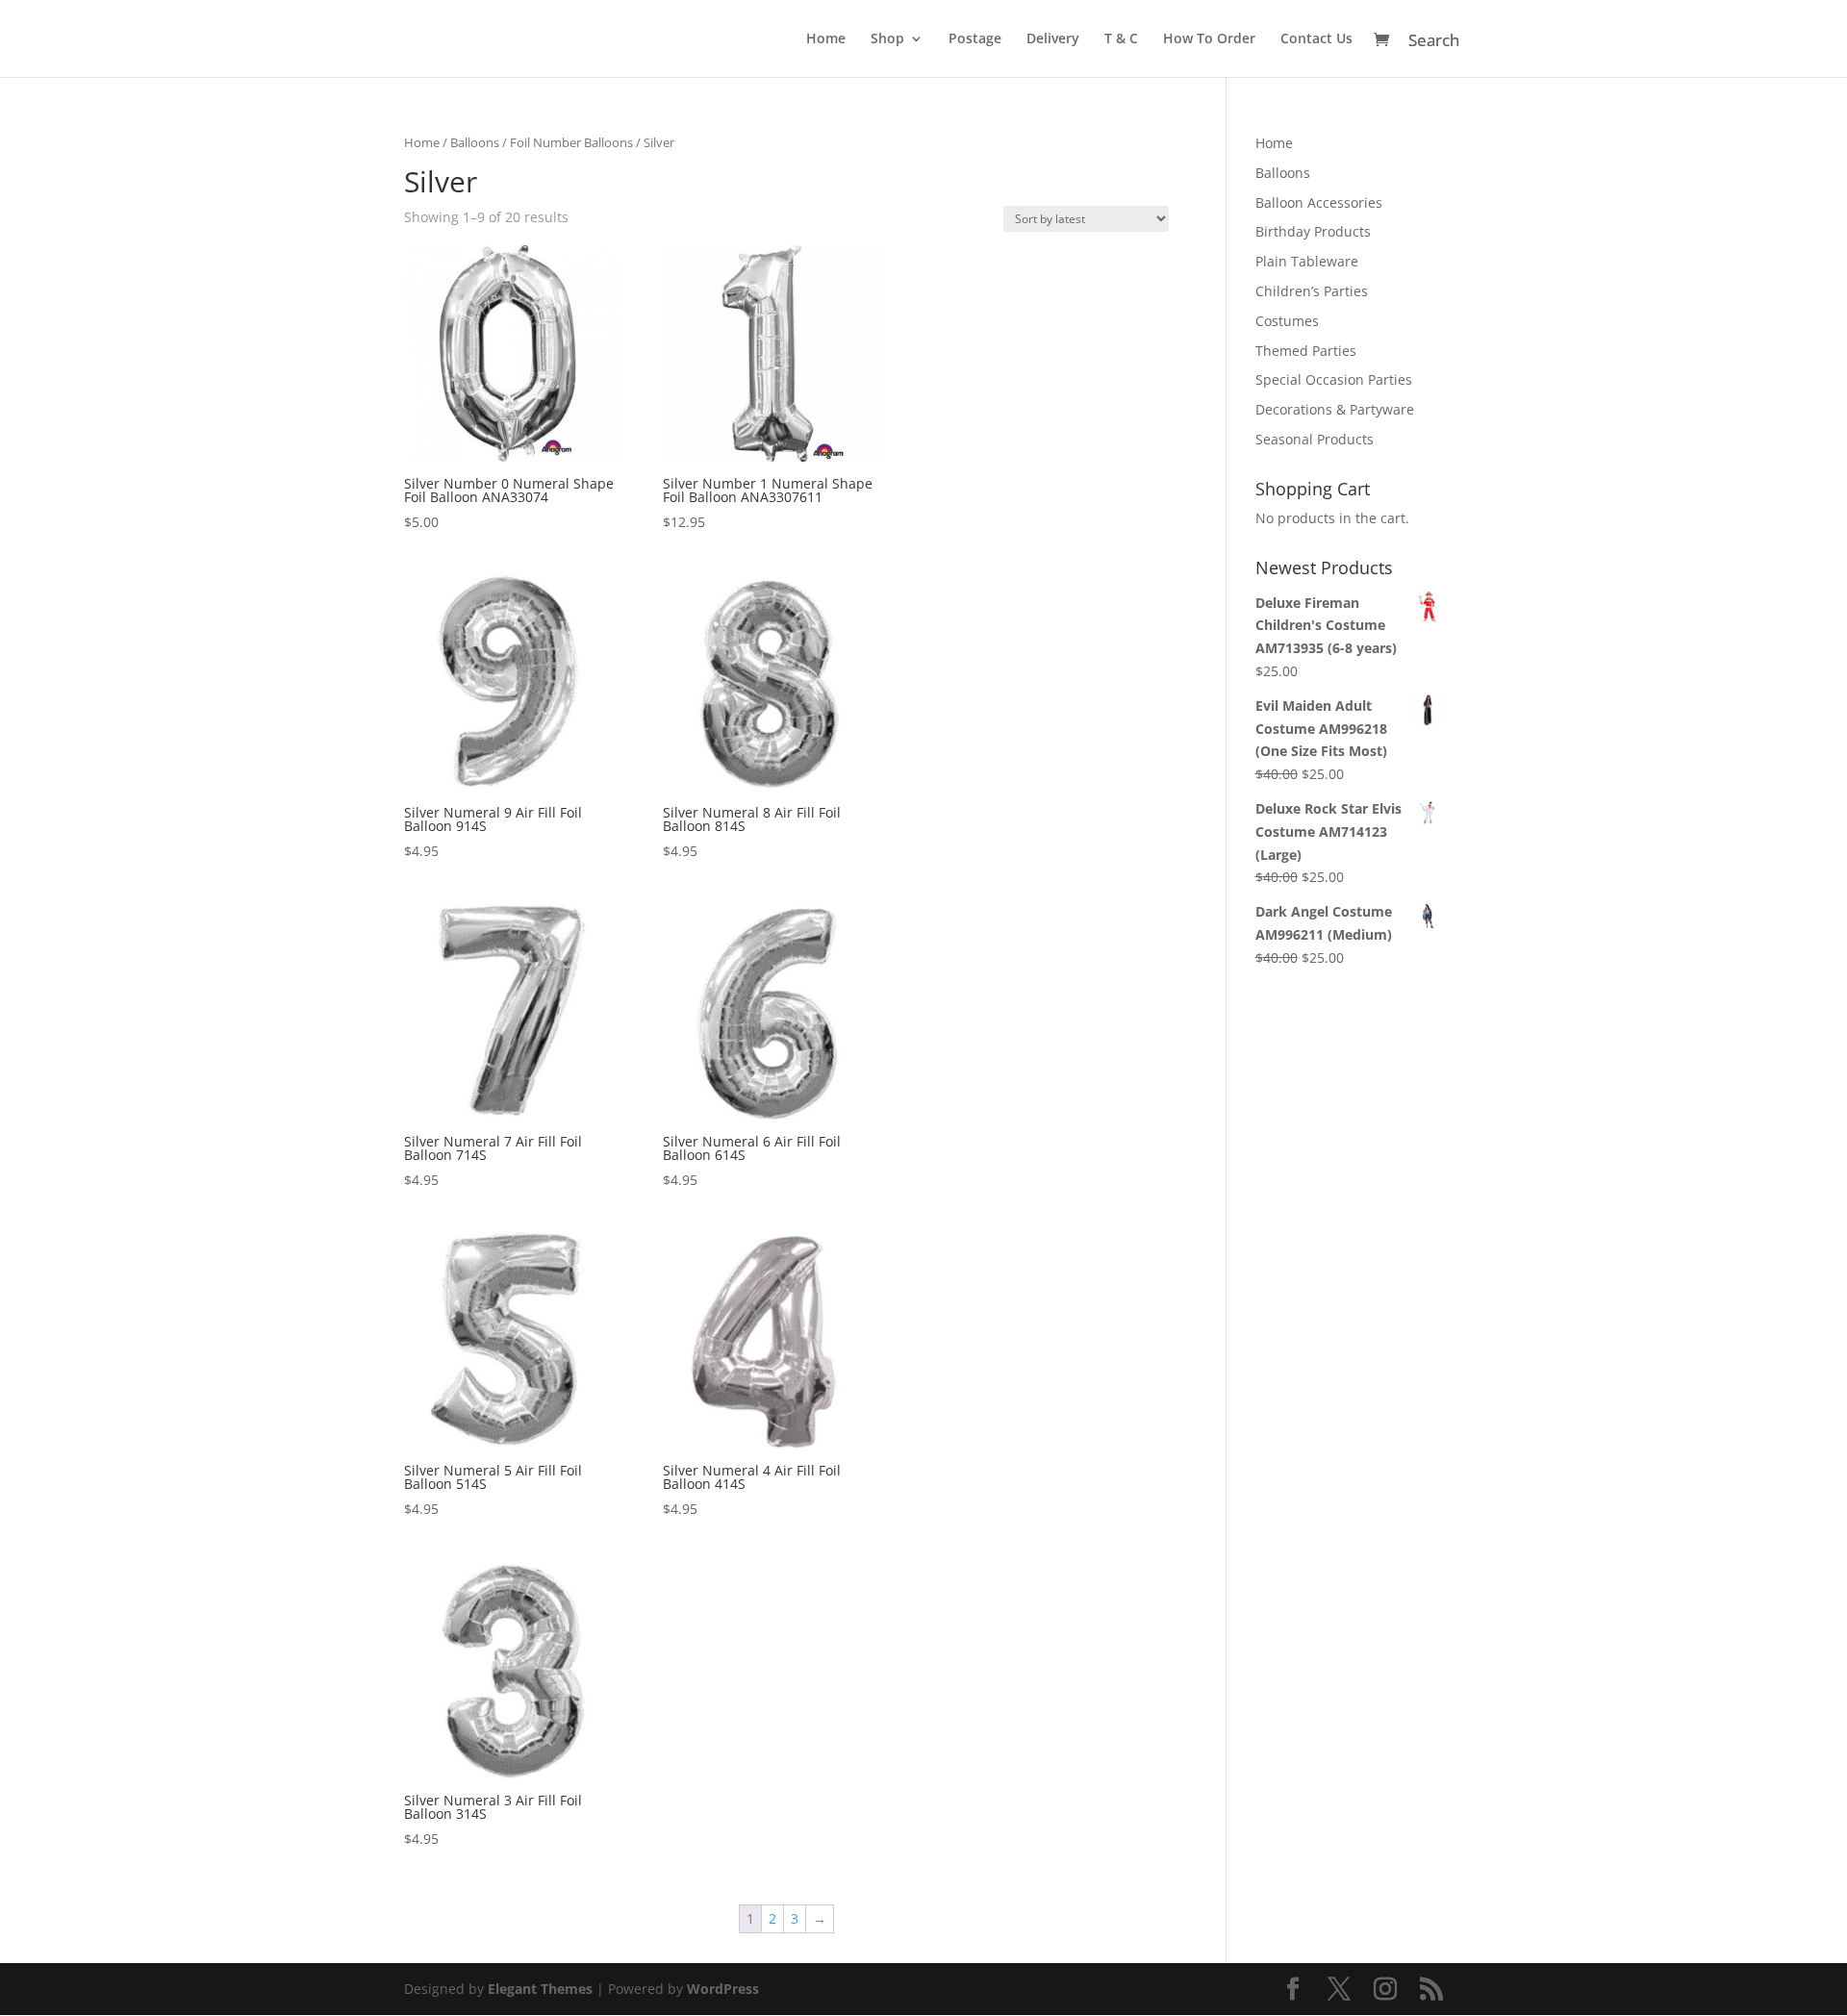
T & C (1121, 39)
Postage (975, 39)
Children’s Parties (1312, 291)
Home (826, 39)
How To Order (1209, 39)
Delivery (1053, 39)
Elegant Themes (540, 1989)
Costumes (1287, 321)
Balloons (475, 142)
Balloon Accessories (1319, 202)
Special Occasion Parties (1334, 379)
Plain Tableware (1307, 261)
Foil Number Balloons (571, 142)
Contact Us (1316, 39)
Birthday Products (1313, 231)
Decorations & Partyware (1335, 409)
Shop (887, 39)
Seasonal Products (1315, 439)
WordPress (723, 1989)
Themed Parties (1306, 351)
